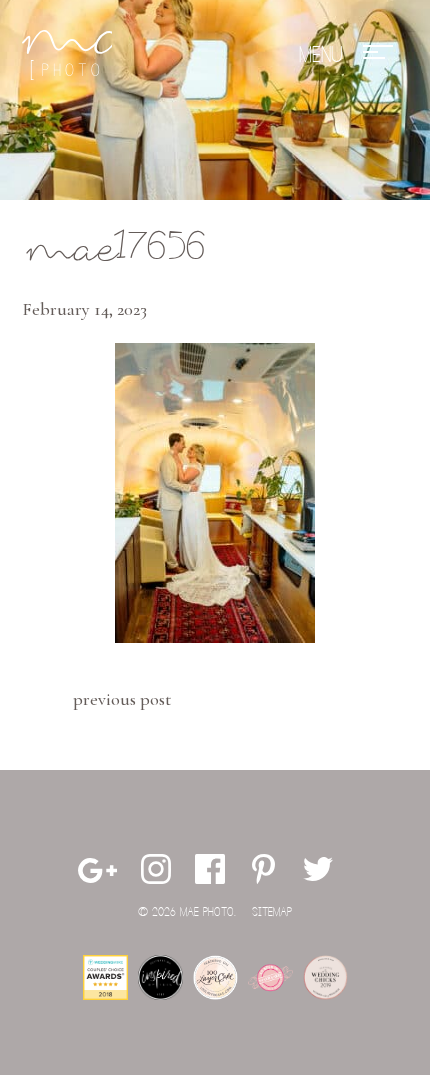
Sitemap (272, 912)
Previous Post (122, 699)
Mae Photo (67, 55)
